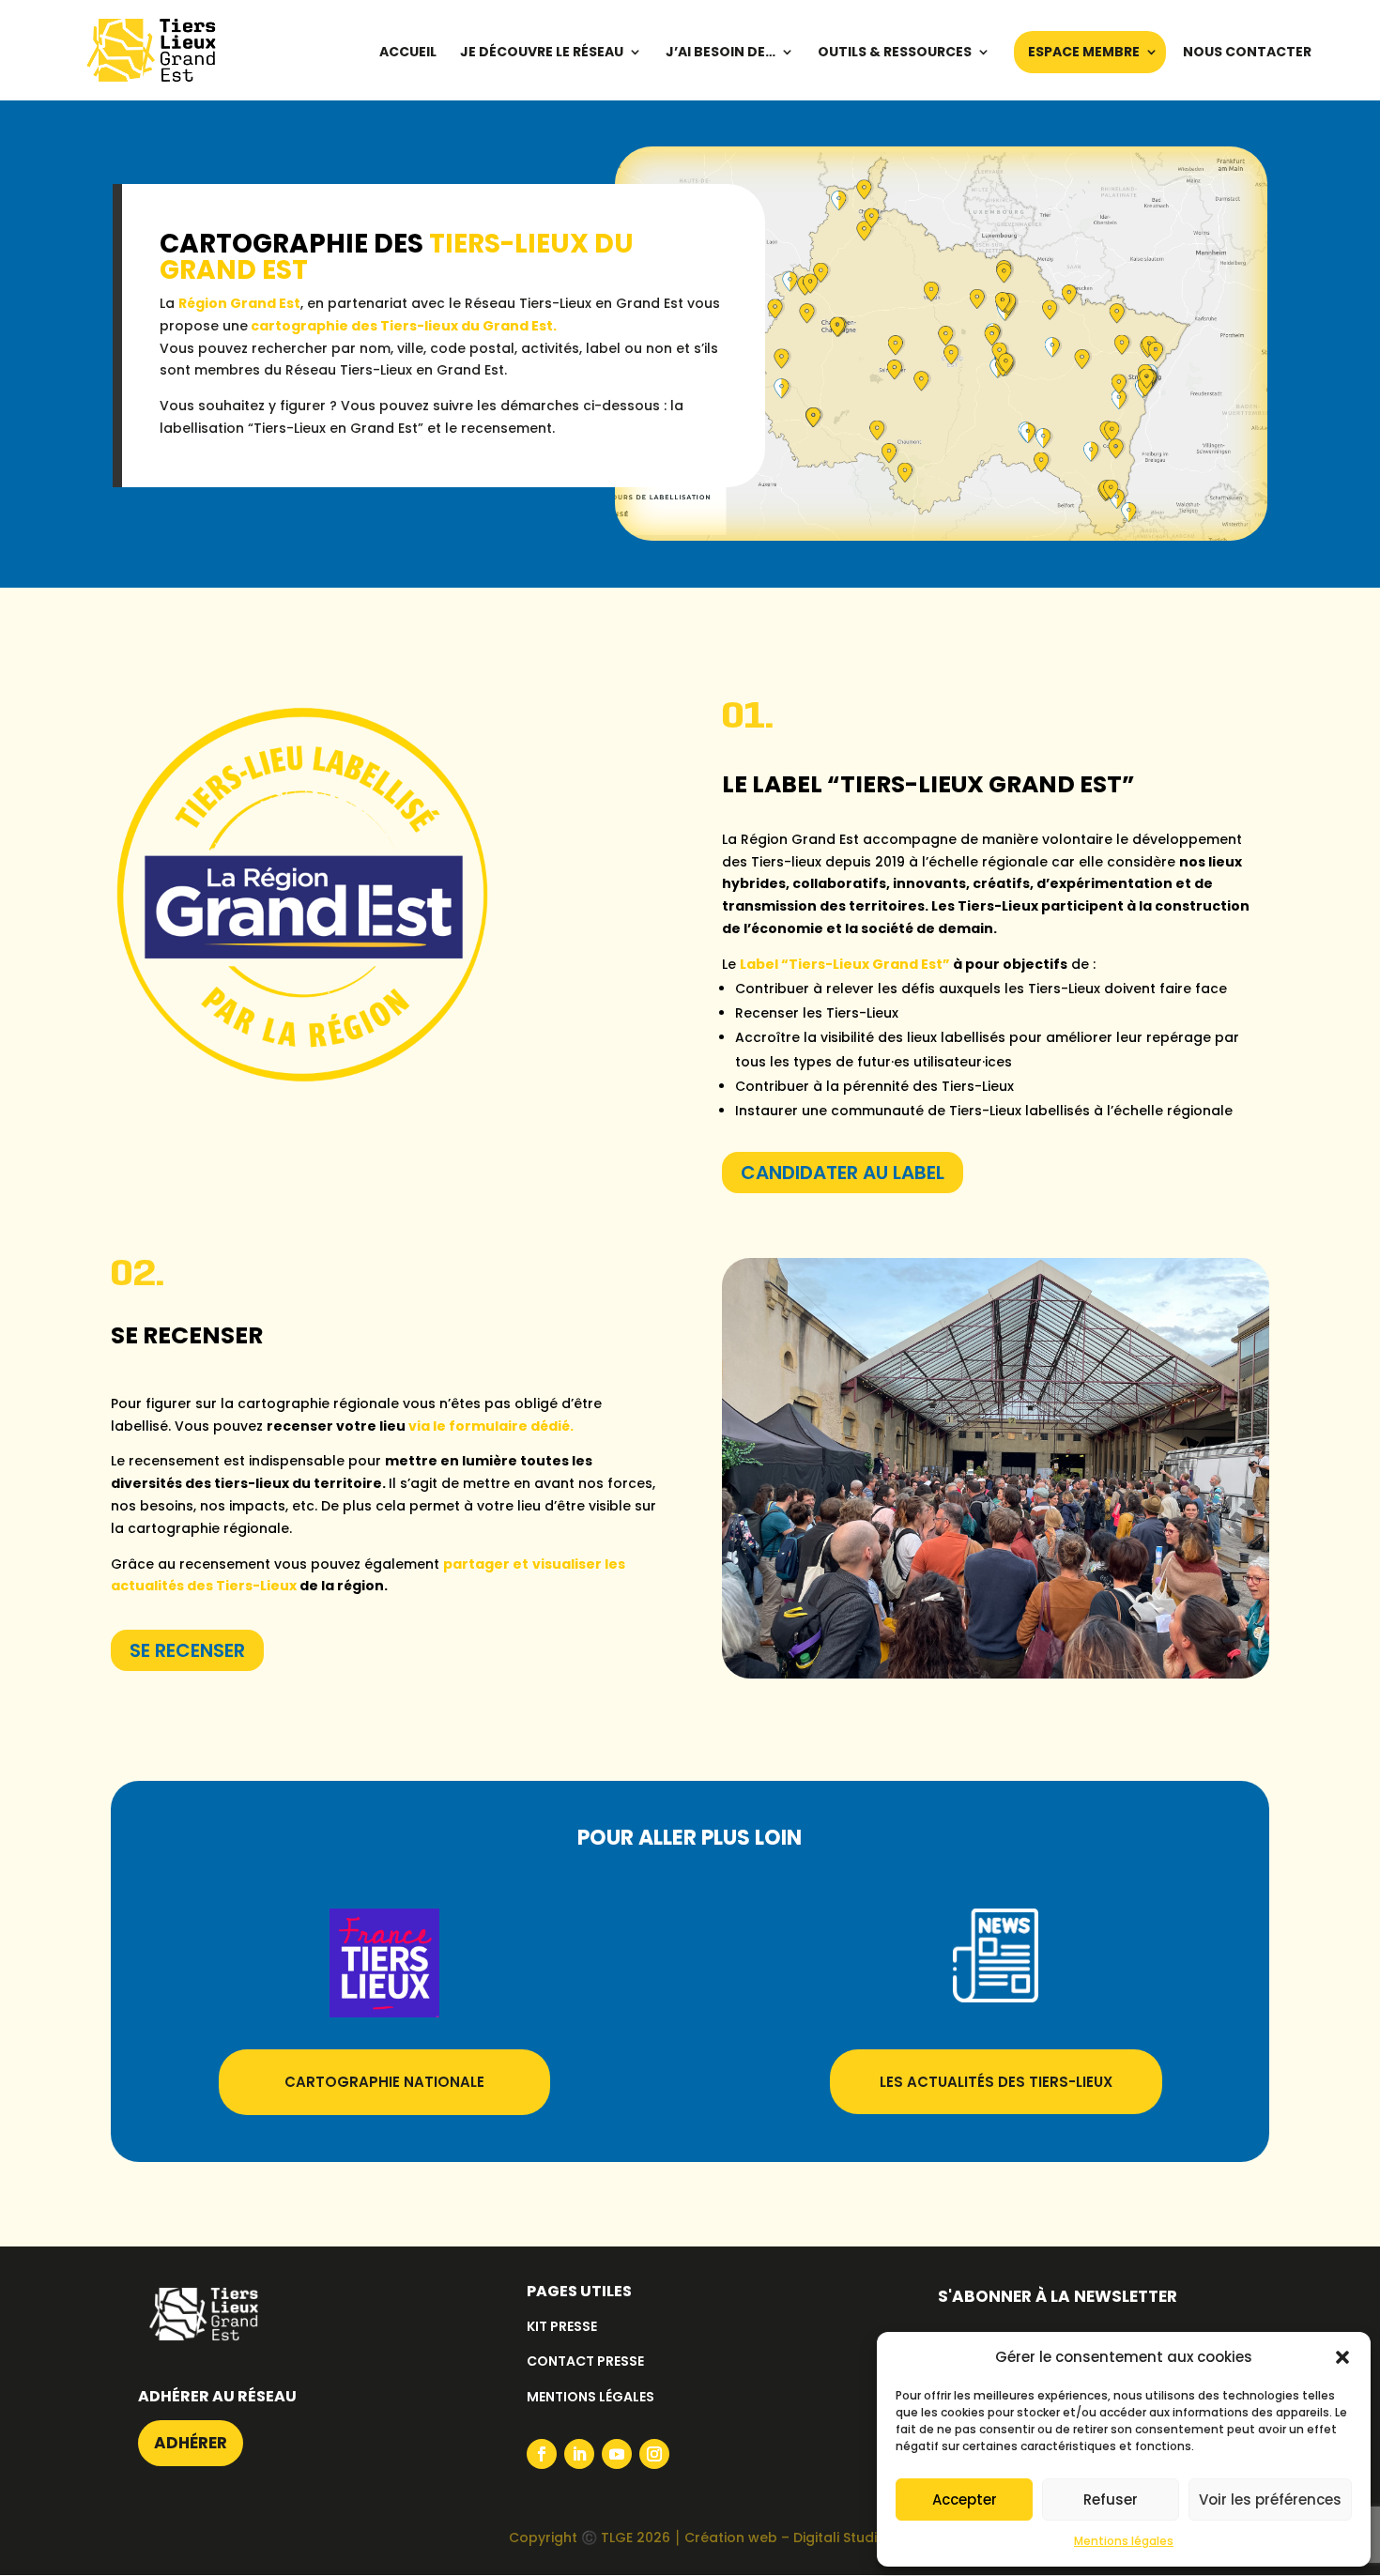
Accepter (965, 2499)
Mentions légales (1124, 2541)
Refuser (1111, 2499)
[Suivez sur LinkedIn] (579, 2454)
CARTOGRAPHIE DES (397, 257)
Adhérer (191, 2443)
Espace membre (1084, 53)
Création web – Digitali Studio (785, 2538)
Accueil (408, 53)
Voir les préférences (1270, 2499)
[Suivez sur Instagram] (654, 2454)
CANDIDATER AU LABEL (843, 1173)
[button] (1342, 2357)
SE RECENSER (187, 1650)
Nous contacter (1247, 53)
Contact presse (585, 2361)
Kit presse (562, 2326)
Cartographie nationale (384, 2082)
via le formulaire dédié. (491, 1426)
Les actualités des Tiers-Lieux (996, 2082)
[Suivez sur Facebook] (542, 2454)
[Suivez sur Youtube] (617, 2454)
